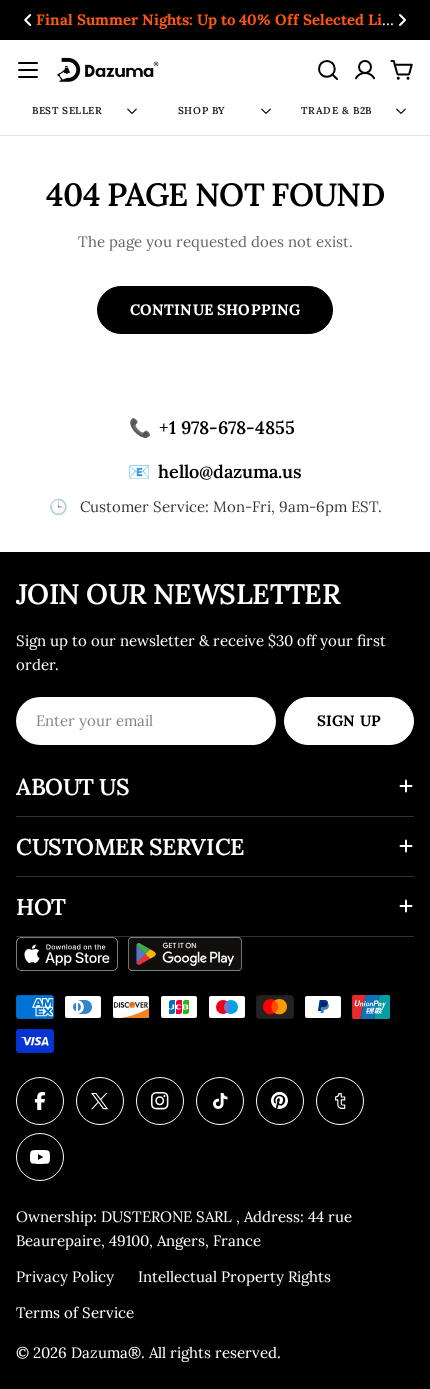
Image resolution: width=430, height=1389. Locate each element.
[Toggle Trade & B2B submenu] (401, 111)
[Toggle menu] (28, 70)
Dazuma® (106, 1352)
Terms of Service (75, 1312)
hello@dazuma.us (215, 471)
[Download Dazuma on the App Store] (67, 954)
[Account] (365, 70)
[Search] (328, 70)
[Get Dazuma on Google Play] (185, 954)
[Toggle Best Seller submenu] (132, 111)
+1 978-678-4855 (212, 427)
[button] (28, 20)
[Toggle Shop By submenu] (266, 111)
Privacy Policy (65, 1276)
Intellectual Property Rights (234, 1276)
